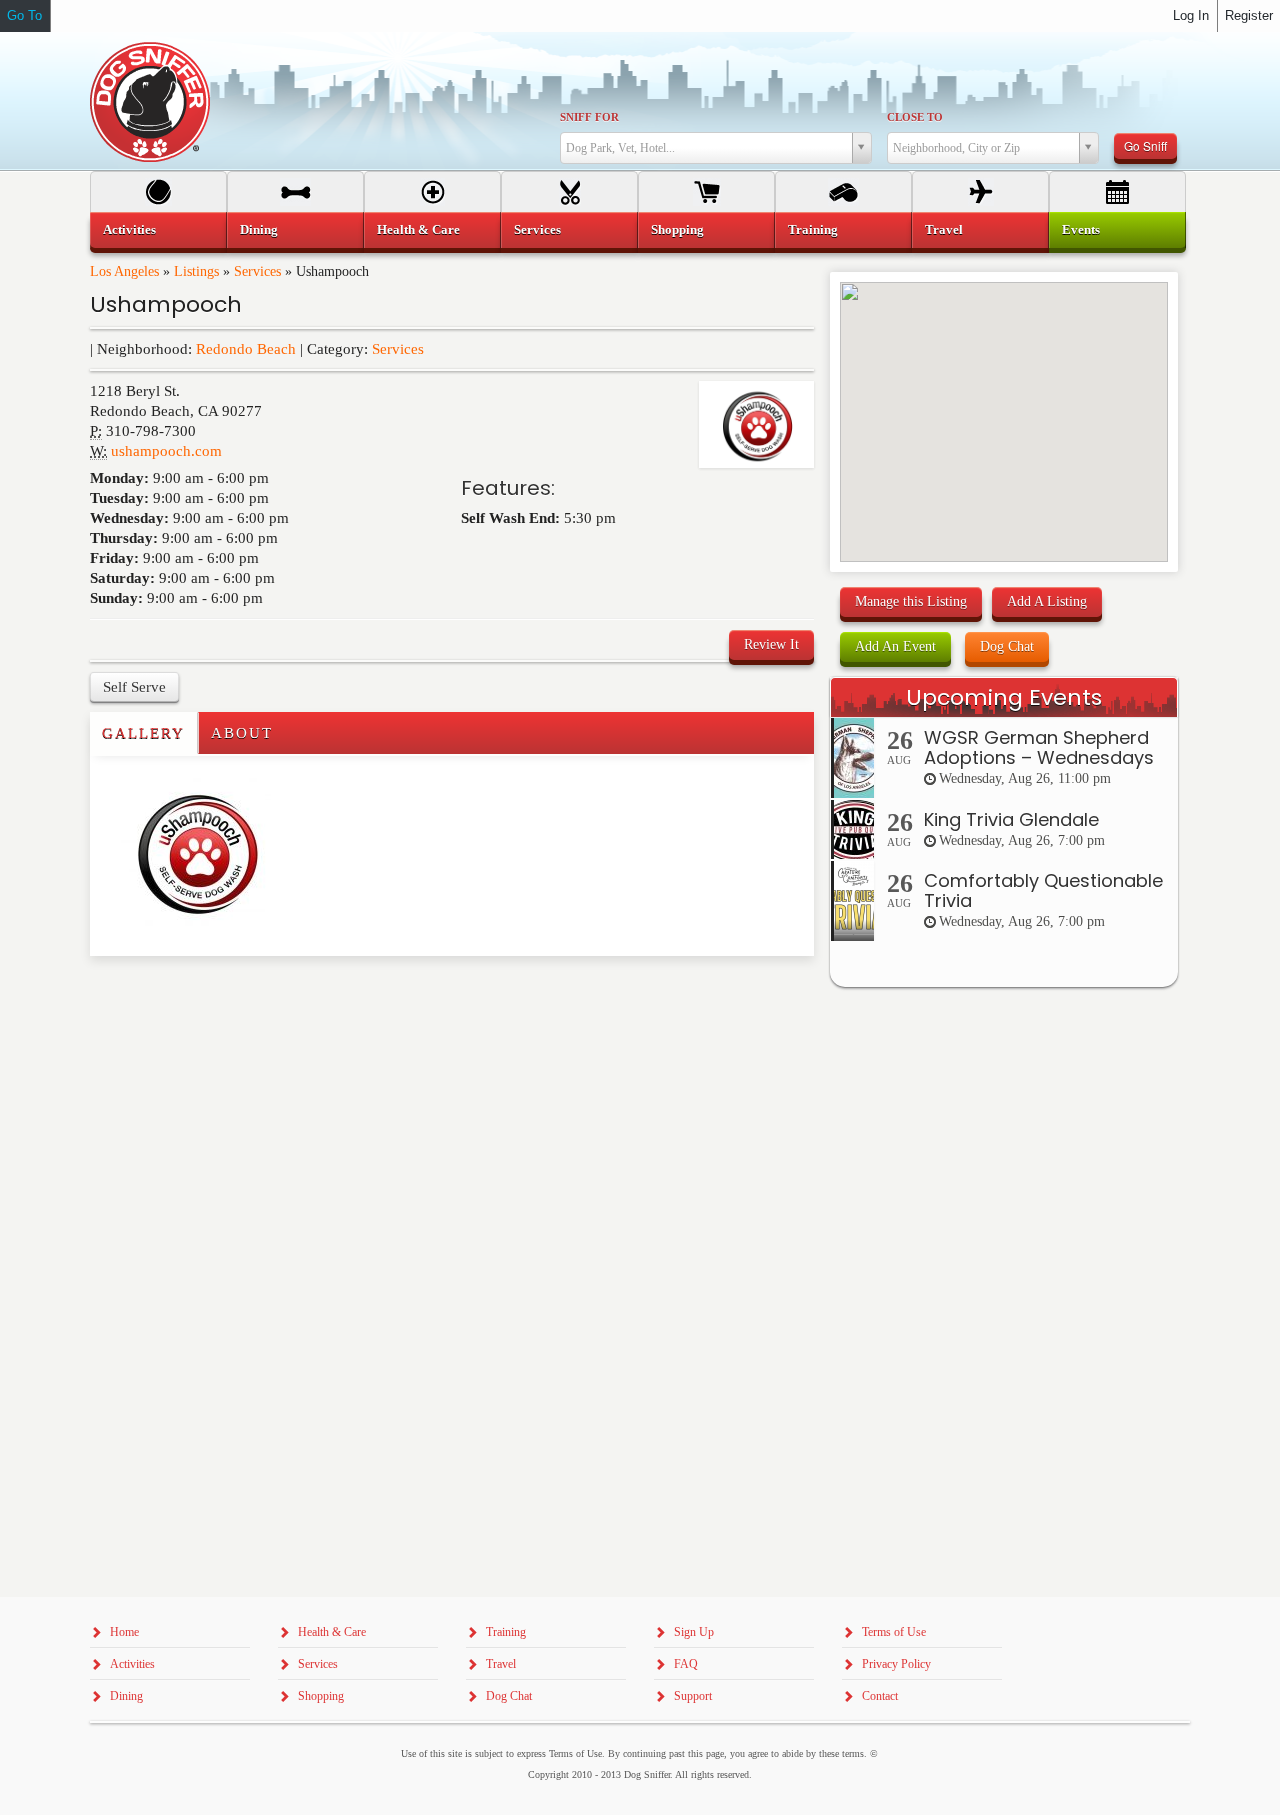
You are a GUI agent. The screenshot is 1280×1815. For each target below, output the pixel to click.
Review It (771, 644)
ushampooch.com (166, 451)
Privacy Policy (896, 1664)
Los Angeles (124, 271)
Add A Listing (1047, 601)
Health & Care (418, 229)
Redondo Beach (246, 349)
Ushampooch (166, 304)
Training (813, 229)
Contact (880, 1696)
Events (1081, 229)
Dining (259, 229)
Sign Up (694, 1632)
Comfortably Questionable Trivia (1043, 890)
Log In (1191, 15)
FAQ (686, 1664)
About (242, 733)
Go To (24, 15)
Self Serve (134, 687)
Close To (915, 117)
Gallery (143, 733)
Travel (944, 229)
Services (257, 271)
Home (124, 1632)
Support (693, 1696)
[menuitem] (158, 230)
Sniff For (589, 117)
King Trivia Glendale (1011, 819)
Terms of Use (894, 1632)
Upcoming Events (1004, 697)
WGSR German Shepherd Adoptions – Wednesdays (1039, 747)
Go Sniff (1145, 145)
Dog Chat (1007, 646)
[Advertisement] (207, 996)
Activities (129, 229)
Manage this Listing (911, 601)
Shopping (677, 229)
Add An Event (895, 646)
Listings (196, 271)
